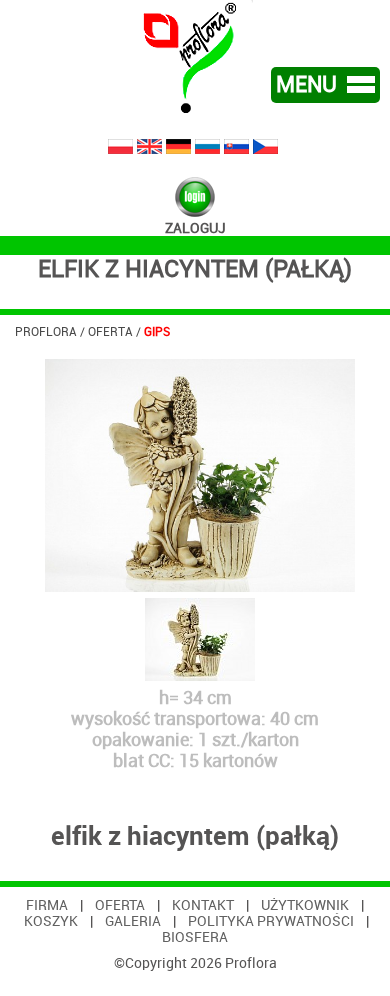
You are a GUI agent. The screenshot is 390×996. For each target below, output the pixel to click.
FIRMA (47, 905)
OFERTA (110, 332)
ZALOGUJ (195, 228)
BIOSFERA (195, 937)
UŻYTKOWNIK (305, 905)
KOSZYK (51, 921)
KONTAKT (203, 905)
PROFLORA (46, 332)
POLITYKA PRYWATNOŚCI (271, 921)
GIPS (157, 332)
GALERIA (133, 921)
